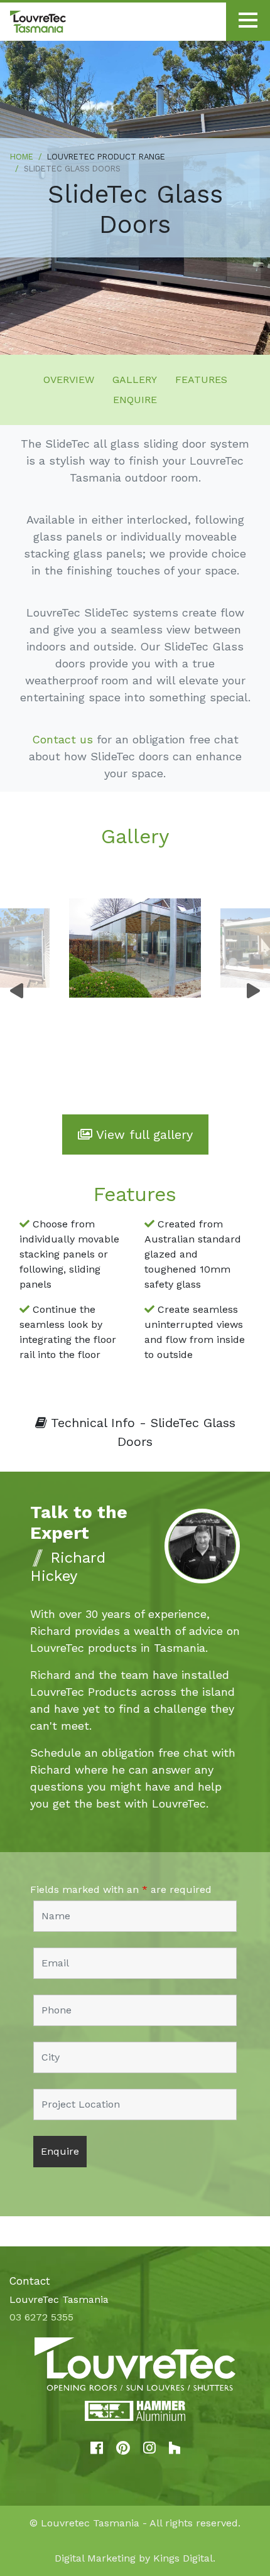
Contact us (62, 739)
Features (201, 380)
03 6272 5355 (41, 2317)
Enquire (135, 400)
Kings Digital (183, 2558)
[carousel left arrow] (17, 991)
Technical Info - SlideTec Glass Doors (141, 1432)
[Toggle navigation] (248, 22)
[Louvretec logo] (135, 2364)
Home (22, 157)
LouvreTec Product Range (106, 157)
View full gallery (143, 1134)
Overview (69, 380)
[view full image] (135, 948)
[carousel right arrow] (253, 991)
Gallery (135, 380)
